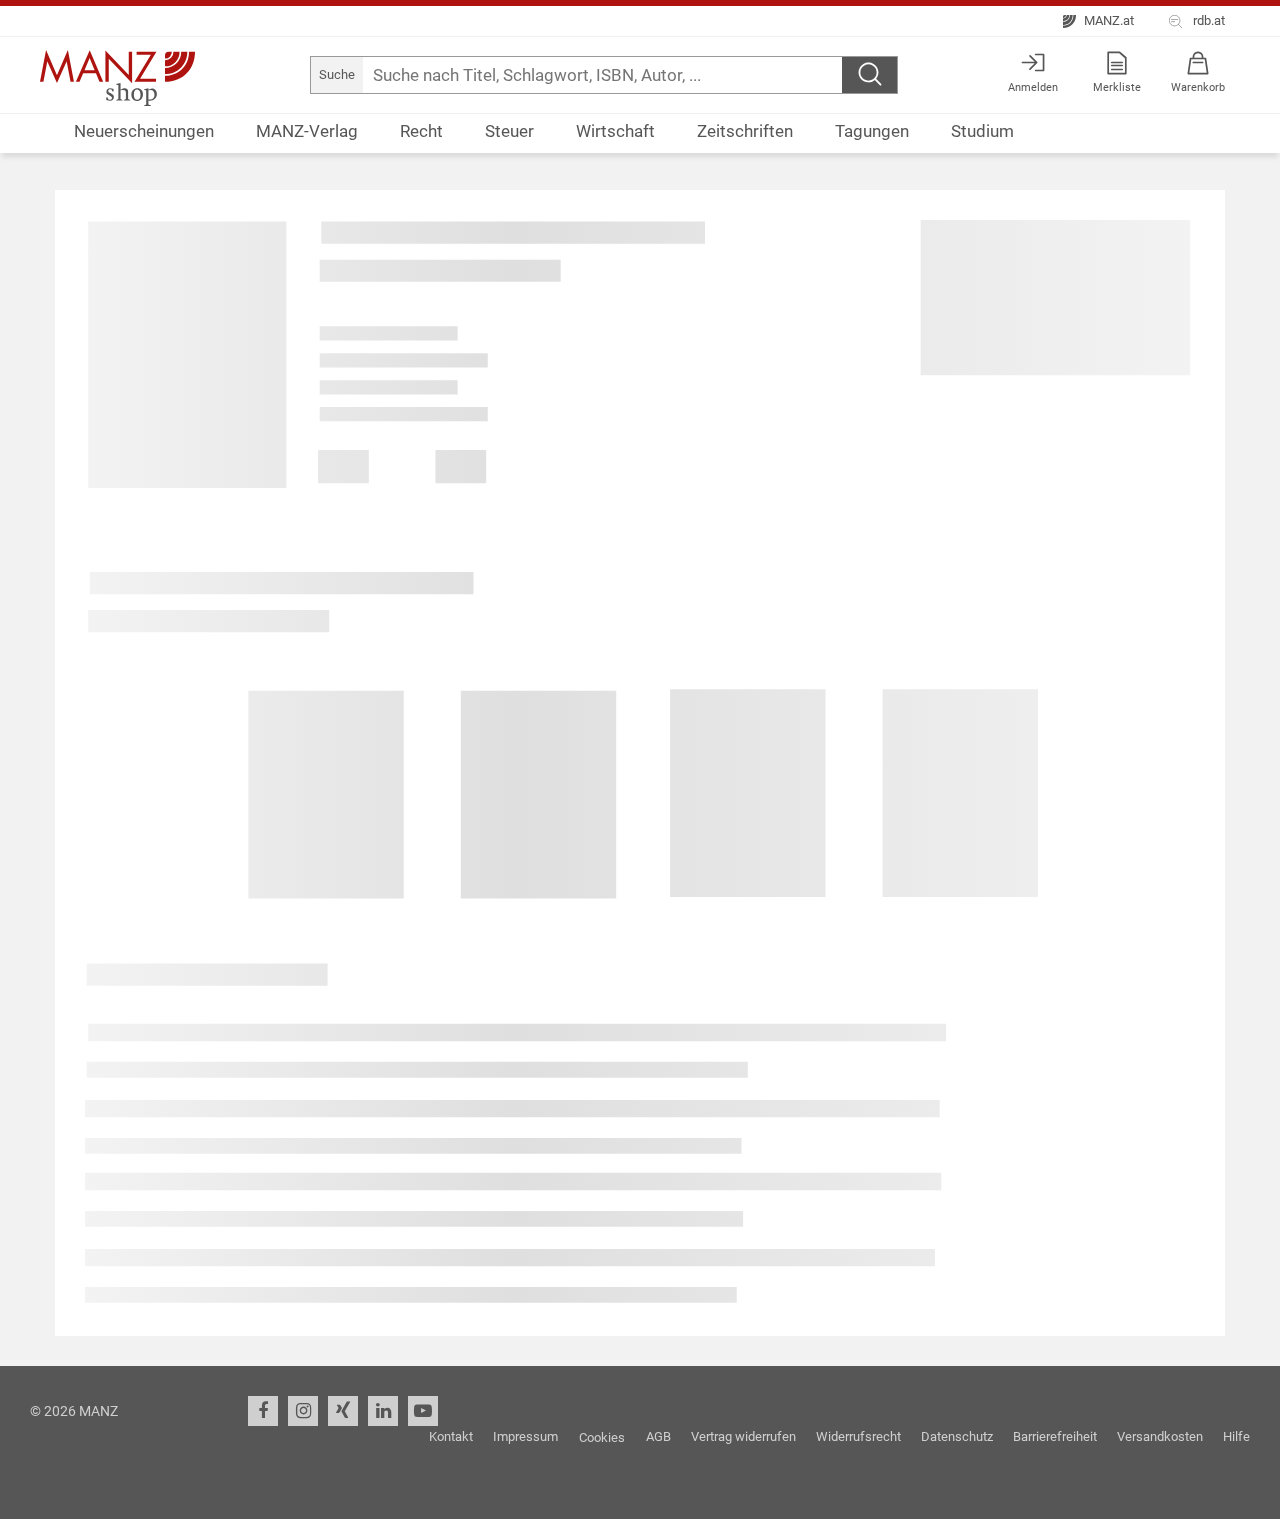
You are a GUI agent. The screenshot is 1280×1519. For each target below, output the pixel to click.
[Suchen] (869, 74)
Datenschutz (957, 1436)
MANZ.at (1107, 20)
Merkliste (1117, 87)
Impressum (525, 1436)
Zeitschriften (745, 131)
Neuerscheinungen (144, 131)
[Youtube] (423, 1411)
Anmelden (1033, 87)
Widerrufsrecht (858, 1436)
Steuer (509, 131)
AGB (658, 1436)
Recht (421, 131)
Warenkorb (1198, 87)
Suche (337, 74)
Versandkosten (1160, 1436)
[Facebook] (263, 1411)
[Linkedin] (383, 1411)
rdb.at (1206, 20)
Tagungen (872, 131)
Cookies (602, 1437)
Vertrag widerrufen (743, 1436)
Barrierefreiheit (1055, 1436)
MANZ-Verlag (307, 131)
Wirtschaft (615, 131)
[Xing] (343, 1411)
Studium (982, 131)
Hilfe (1236, 1436)
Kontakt (451, 1436)
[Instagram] (303, 1411)
